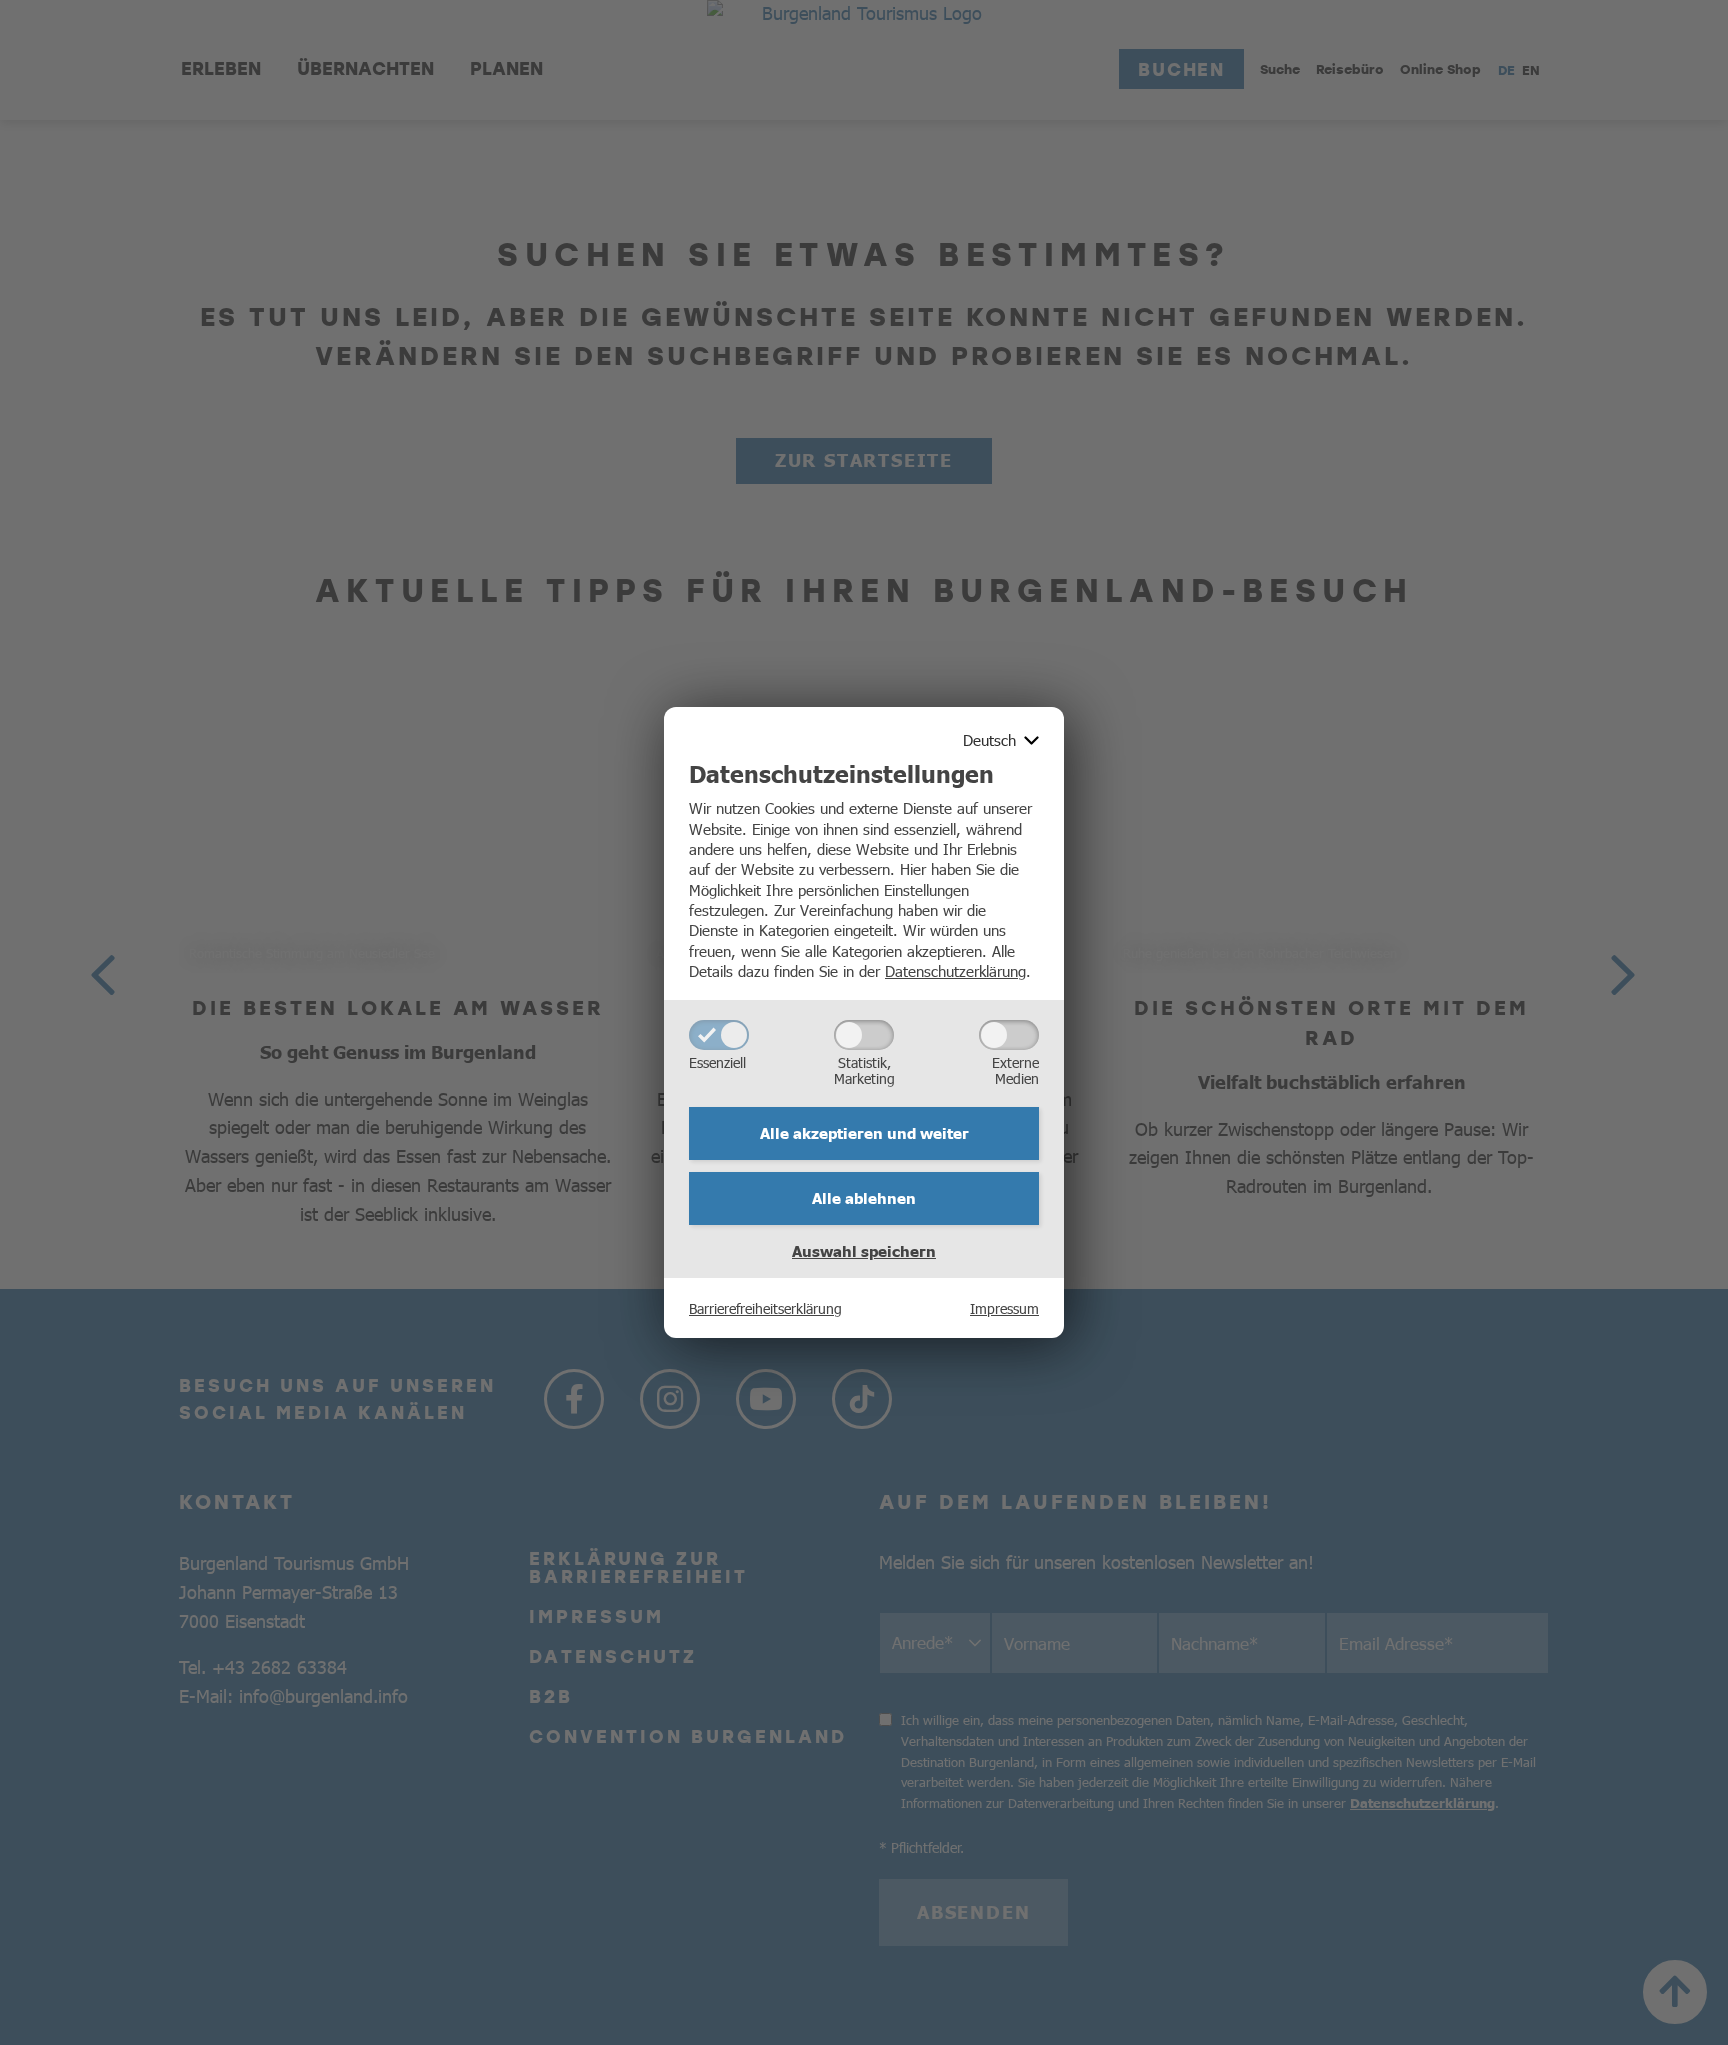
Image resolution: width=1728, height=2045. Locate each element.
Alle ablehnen (864, 1198)
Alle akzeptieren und (864, 1133)
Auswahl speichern (864, 1251)
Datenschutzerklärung (955, 970)
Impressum (1004, 1308)
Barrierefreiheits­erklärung (765, 1308)
